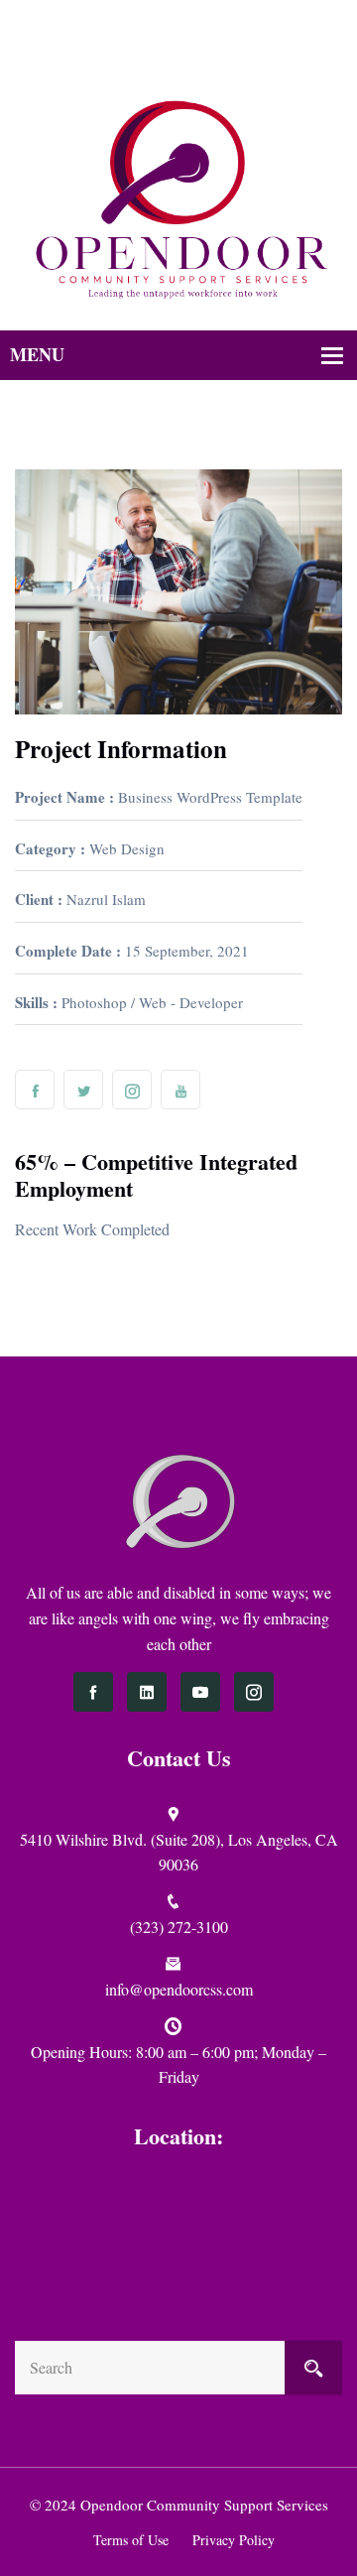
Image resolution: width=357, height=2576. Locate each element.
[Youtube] (226, 50)
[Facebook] (148, 50)
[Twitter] (174, 50)
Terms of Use (131, 2540)
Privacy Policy (234, 2540)
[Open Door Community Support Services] (178, 198)
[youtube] (200, 1692)
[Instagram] (200, 50)
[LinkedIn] (147, 1692)
